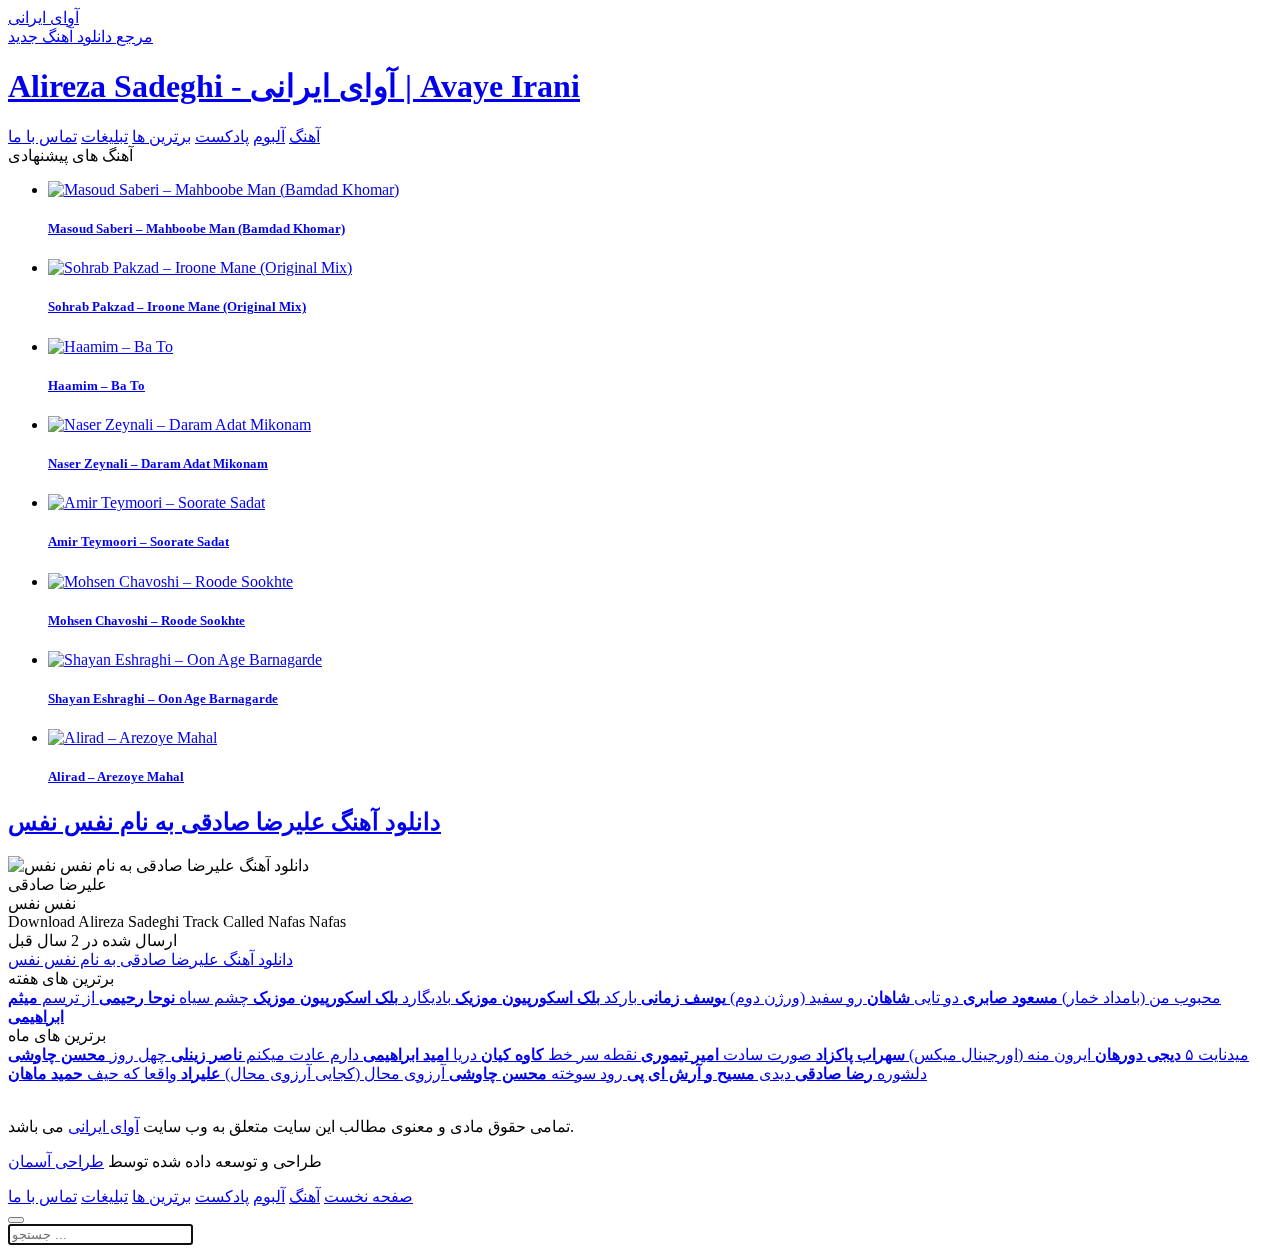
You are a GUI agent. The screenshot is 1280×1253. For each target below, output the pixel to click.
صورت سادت (726, 1054)
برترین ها (161, 136)
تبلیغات (104, 136)
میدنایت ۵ (1172, 1054)
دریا (420, 1054)
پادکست (222, 136)
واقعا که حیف (92, 1073)
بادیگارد (352, 997)
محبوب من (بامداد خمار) (1092, 997)
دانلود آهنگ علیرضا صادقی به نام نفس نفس (224, 822)
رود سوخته (536, 1073)
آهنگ (304, 136)
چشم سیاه (174, 997)
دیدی (709, 1073)
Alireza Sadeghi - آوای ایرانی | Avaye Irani (294, 86)
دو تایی (913, 997)
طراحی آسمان (56, 1161)
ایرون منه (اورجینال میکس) (953, 1054)
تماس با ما (42, 136)
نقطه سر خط (559, 1054)
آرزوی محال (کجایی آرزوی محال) (313, 1073)
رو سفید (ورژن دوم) (752, 997)
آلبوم (269, 136)
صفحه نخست (368, 1196)
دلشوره (861, 1073)
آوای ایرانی (103, 1126)
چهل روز (87, 1054)
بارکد (546, 997)
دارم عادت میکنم (265, 1054)
